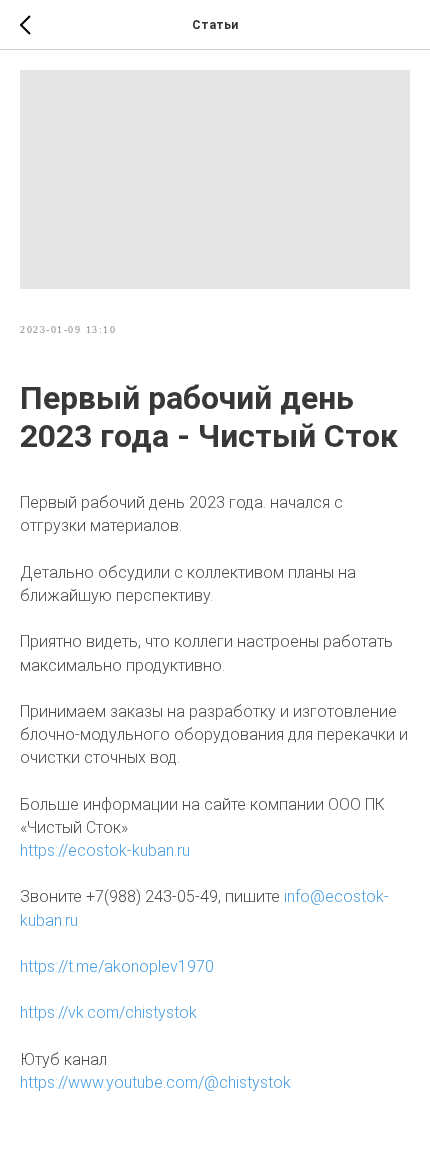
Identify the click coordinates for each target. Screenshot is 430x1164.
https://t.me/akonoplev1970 (117, 966)
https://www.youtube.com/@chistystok (155, 1082)
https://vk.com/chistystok (108, 1012)
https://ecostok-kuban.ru (105, 850)
